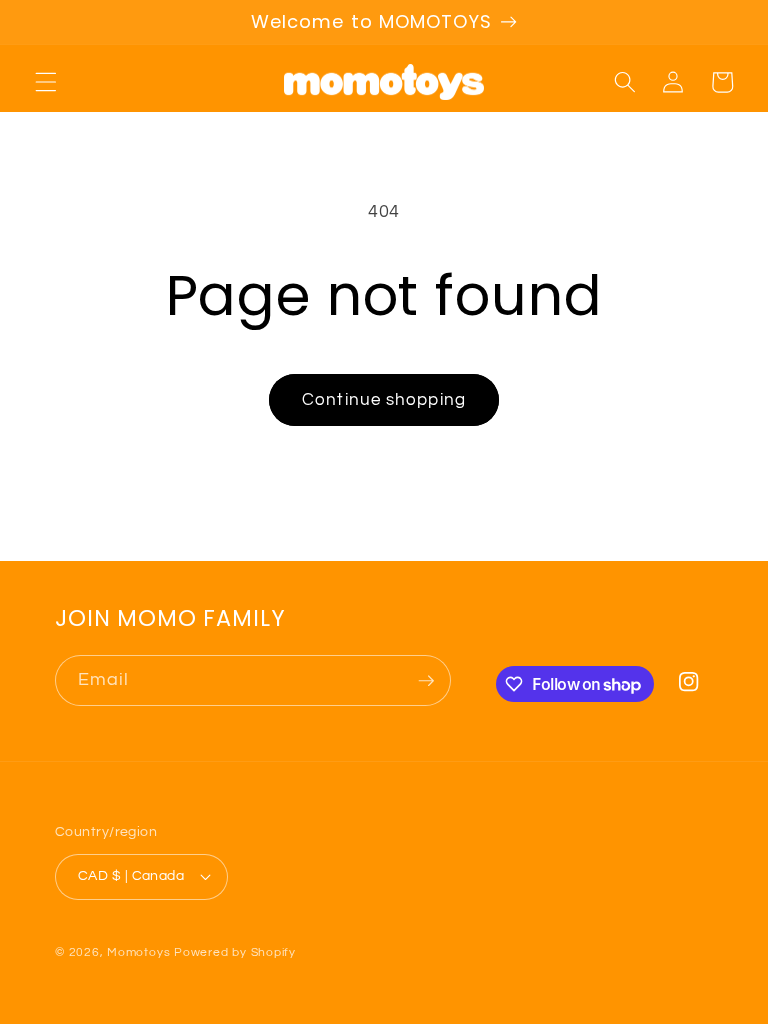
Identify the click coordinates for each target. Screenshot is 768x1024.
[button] (46, 82)
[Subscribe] (426, 681)
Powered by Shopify (235, 952)
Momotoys (138, 952)
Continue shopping (384, 399)
